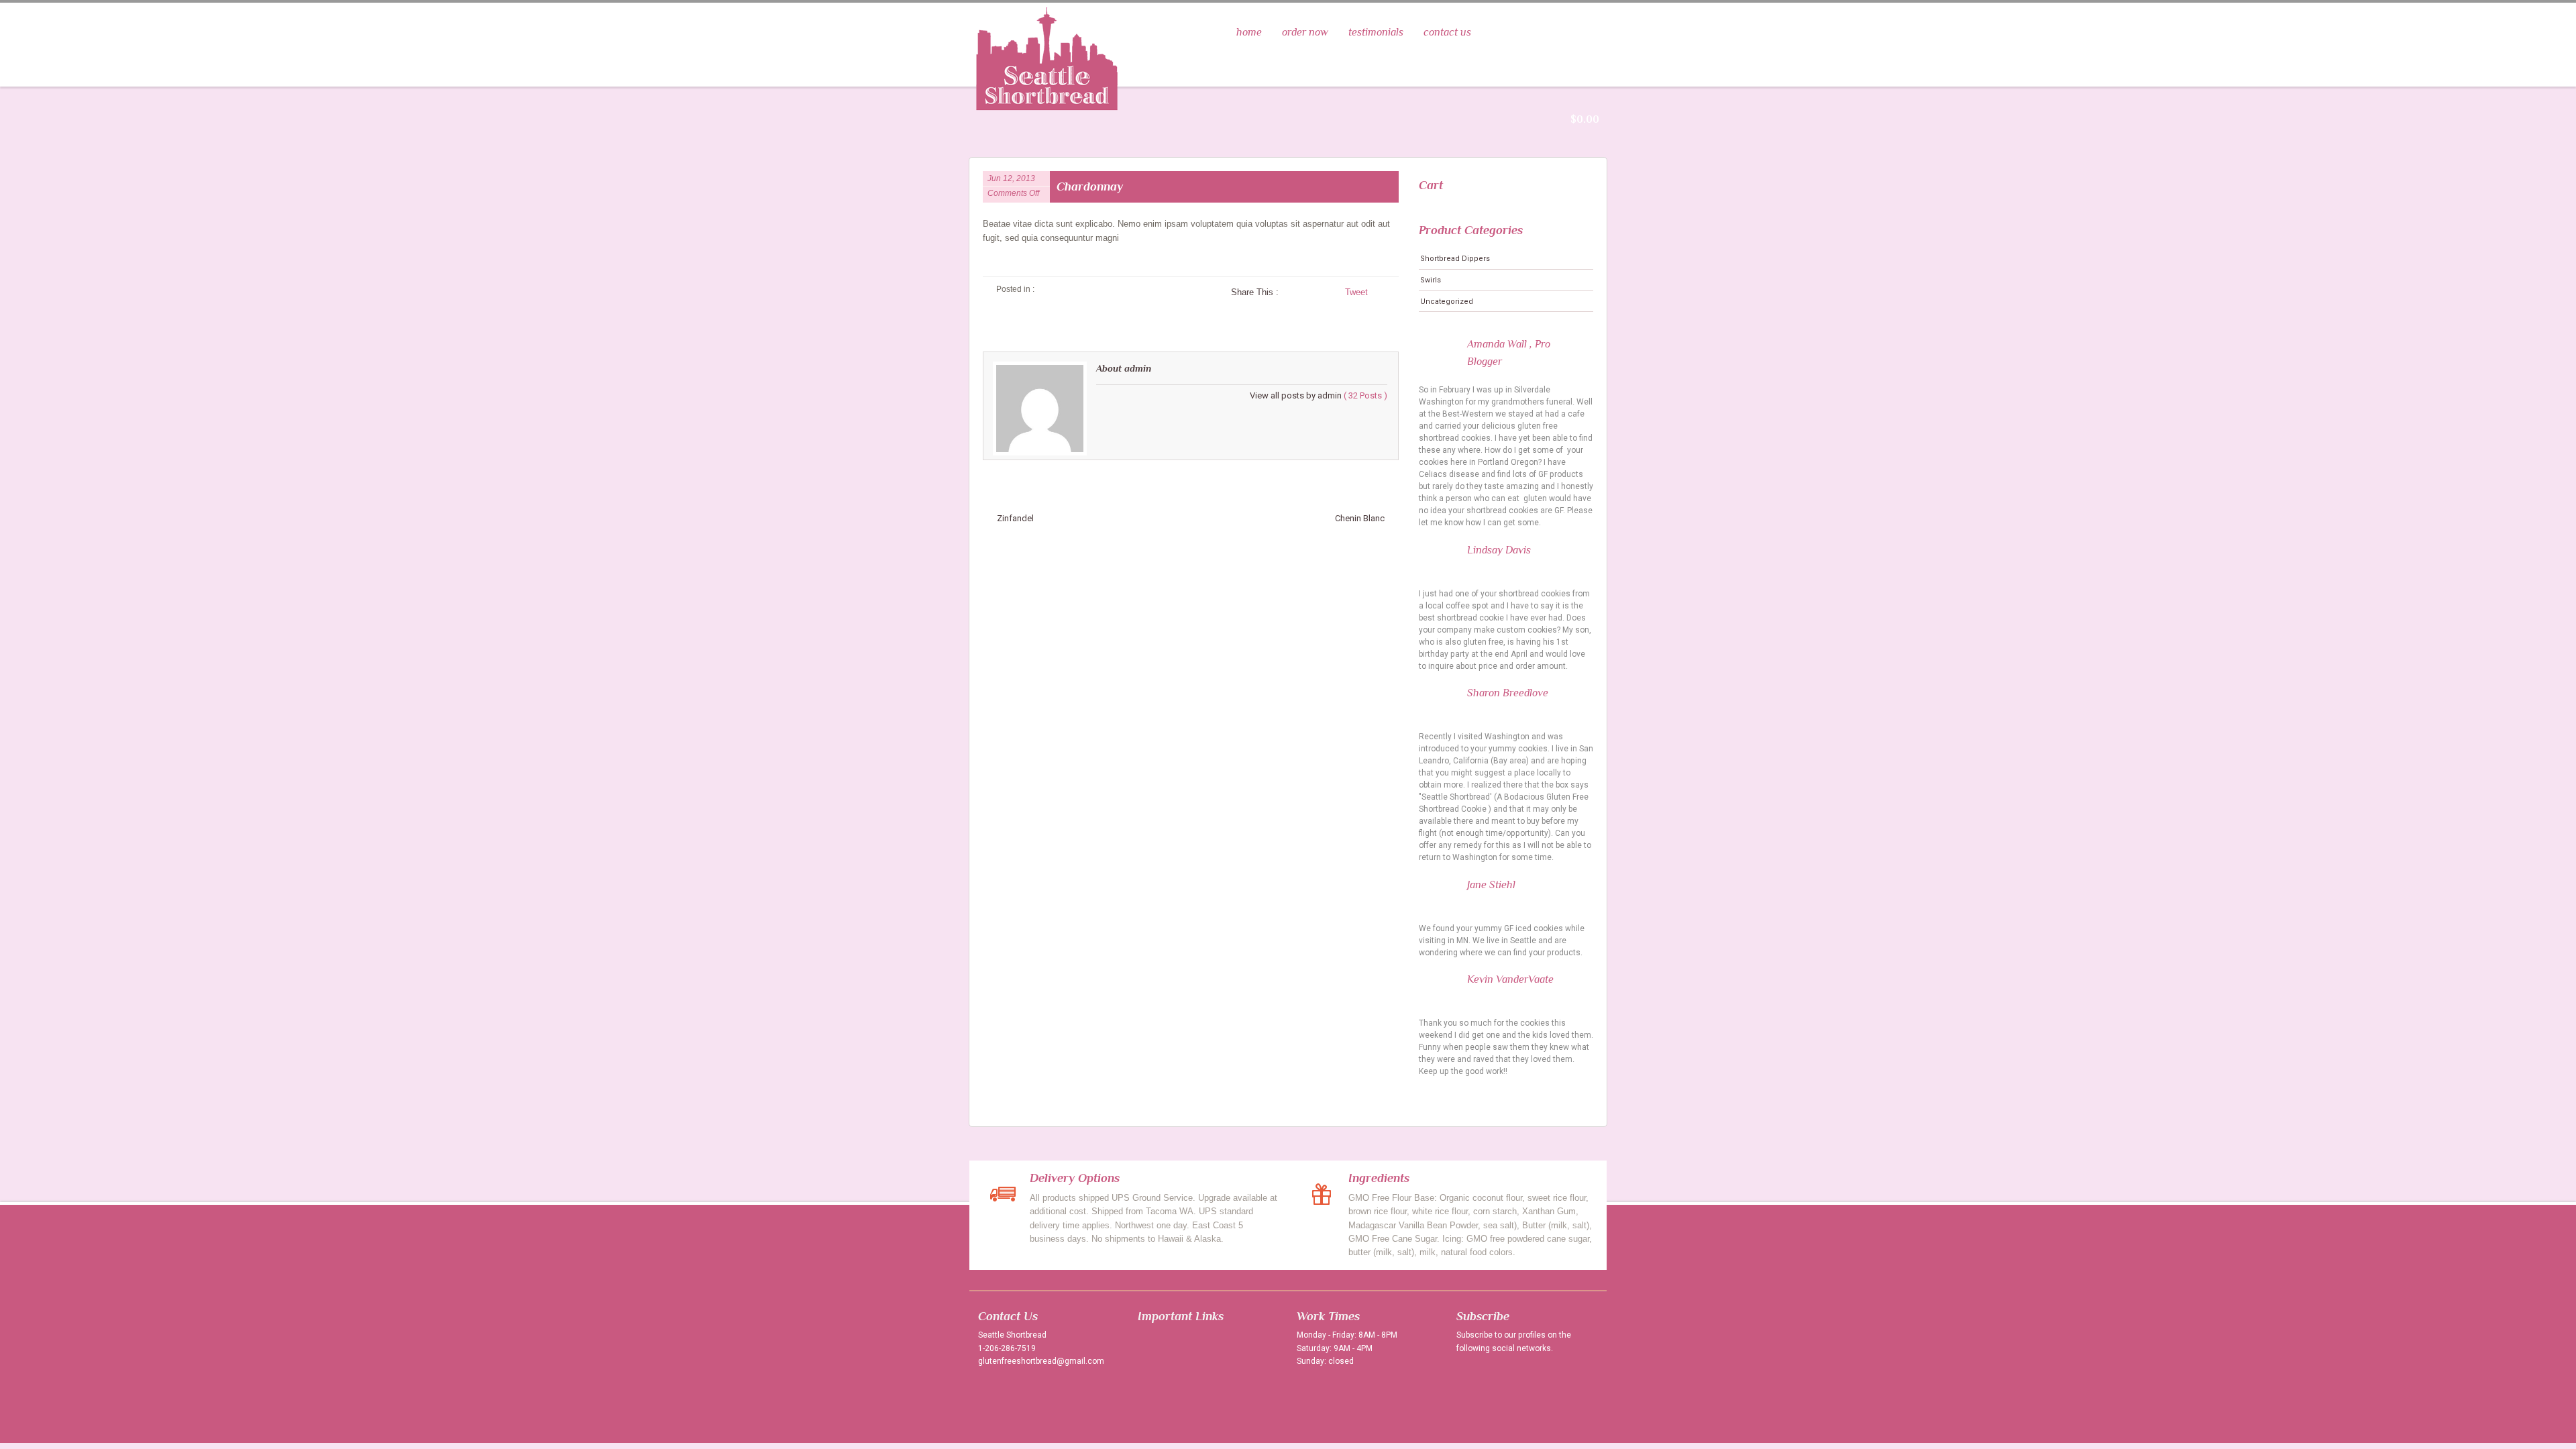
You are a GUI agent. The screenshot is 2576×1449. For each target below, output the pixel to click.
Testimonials (1376, 32)
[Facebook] (1497, 1377)
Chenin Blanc (1360, 518)
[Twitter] (1470, 1377)
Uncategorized (1447, 302)
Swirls (1431, 280)
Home (1249, 32)
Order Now (1305, 32)
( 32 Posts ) (1365, 395)
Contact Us (1447, 32)
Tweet (1356, 292)
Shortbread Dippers (1455, 259)
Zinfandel (1015, 518)
